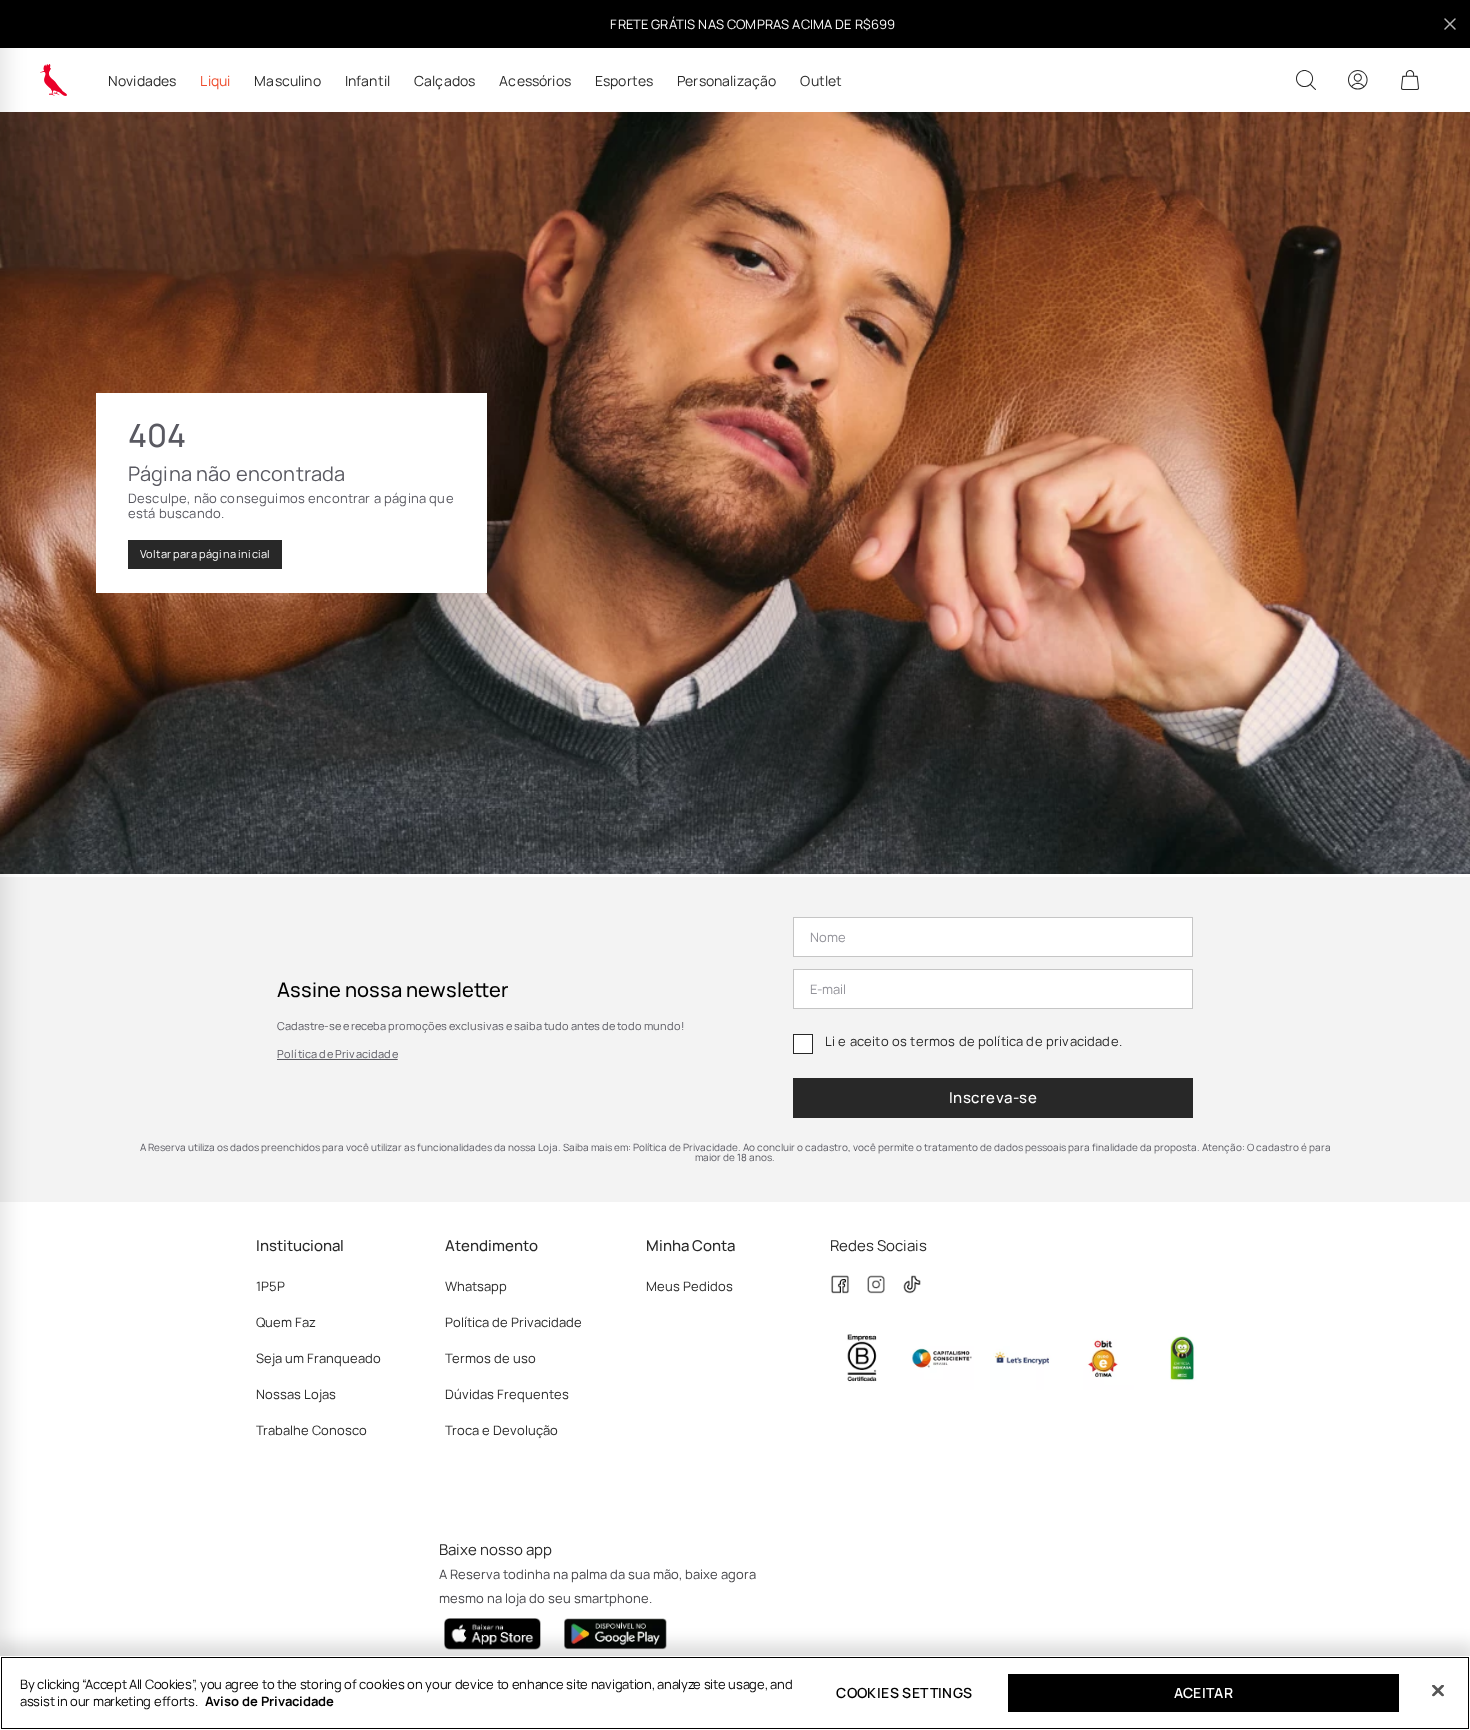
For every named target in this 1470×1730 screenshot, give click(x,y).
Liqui (215, 81)
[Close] (1438, 1691)
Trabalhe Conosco (311, 1430)
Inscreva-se (993, 1097)
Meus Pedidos (689, 1286)
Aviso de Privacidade (269, 1701)
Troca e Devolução (501, 1430)
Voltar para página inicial (205, 553)
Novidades (142, 81)
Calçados (444, 81)
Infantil (367, 81)
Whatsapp (476, 1286)
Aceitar (1204, 1692)
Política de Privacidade (337, 1053)
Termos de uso (490, 1358)
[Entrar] (1358, 80)
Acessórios (535, 81)
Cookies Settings (904, 1692)
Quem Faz (286, 1322)
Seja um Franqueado (318, 1358)
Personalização (726, 81)
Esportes (624, 81)
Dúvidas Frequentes (507, 1394)
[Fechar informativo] (1450, 24)
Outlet (821, 81)
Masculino (287, 81)
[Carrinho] (1410, 80)
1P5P (270, 1286)
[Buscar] (1306, 80)
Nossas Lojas (296, 1394)
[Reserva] (54, 80)
